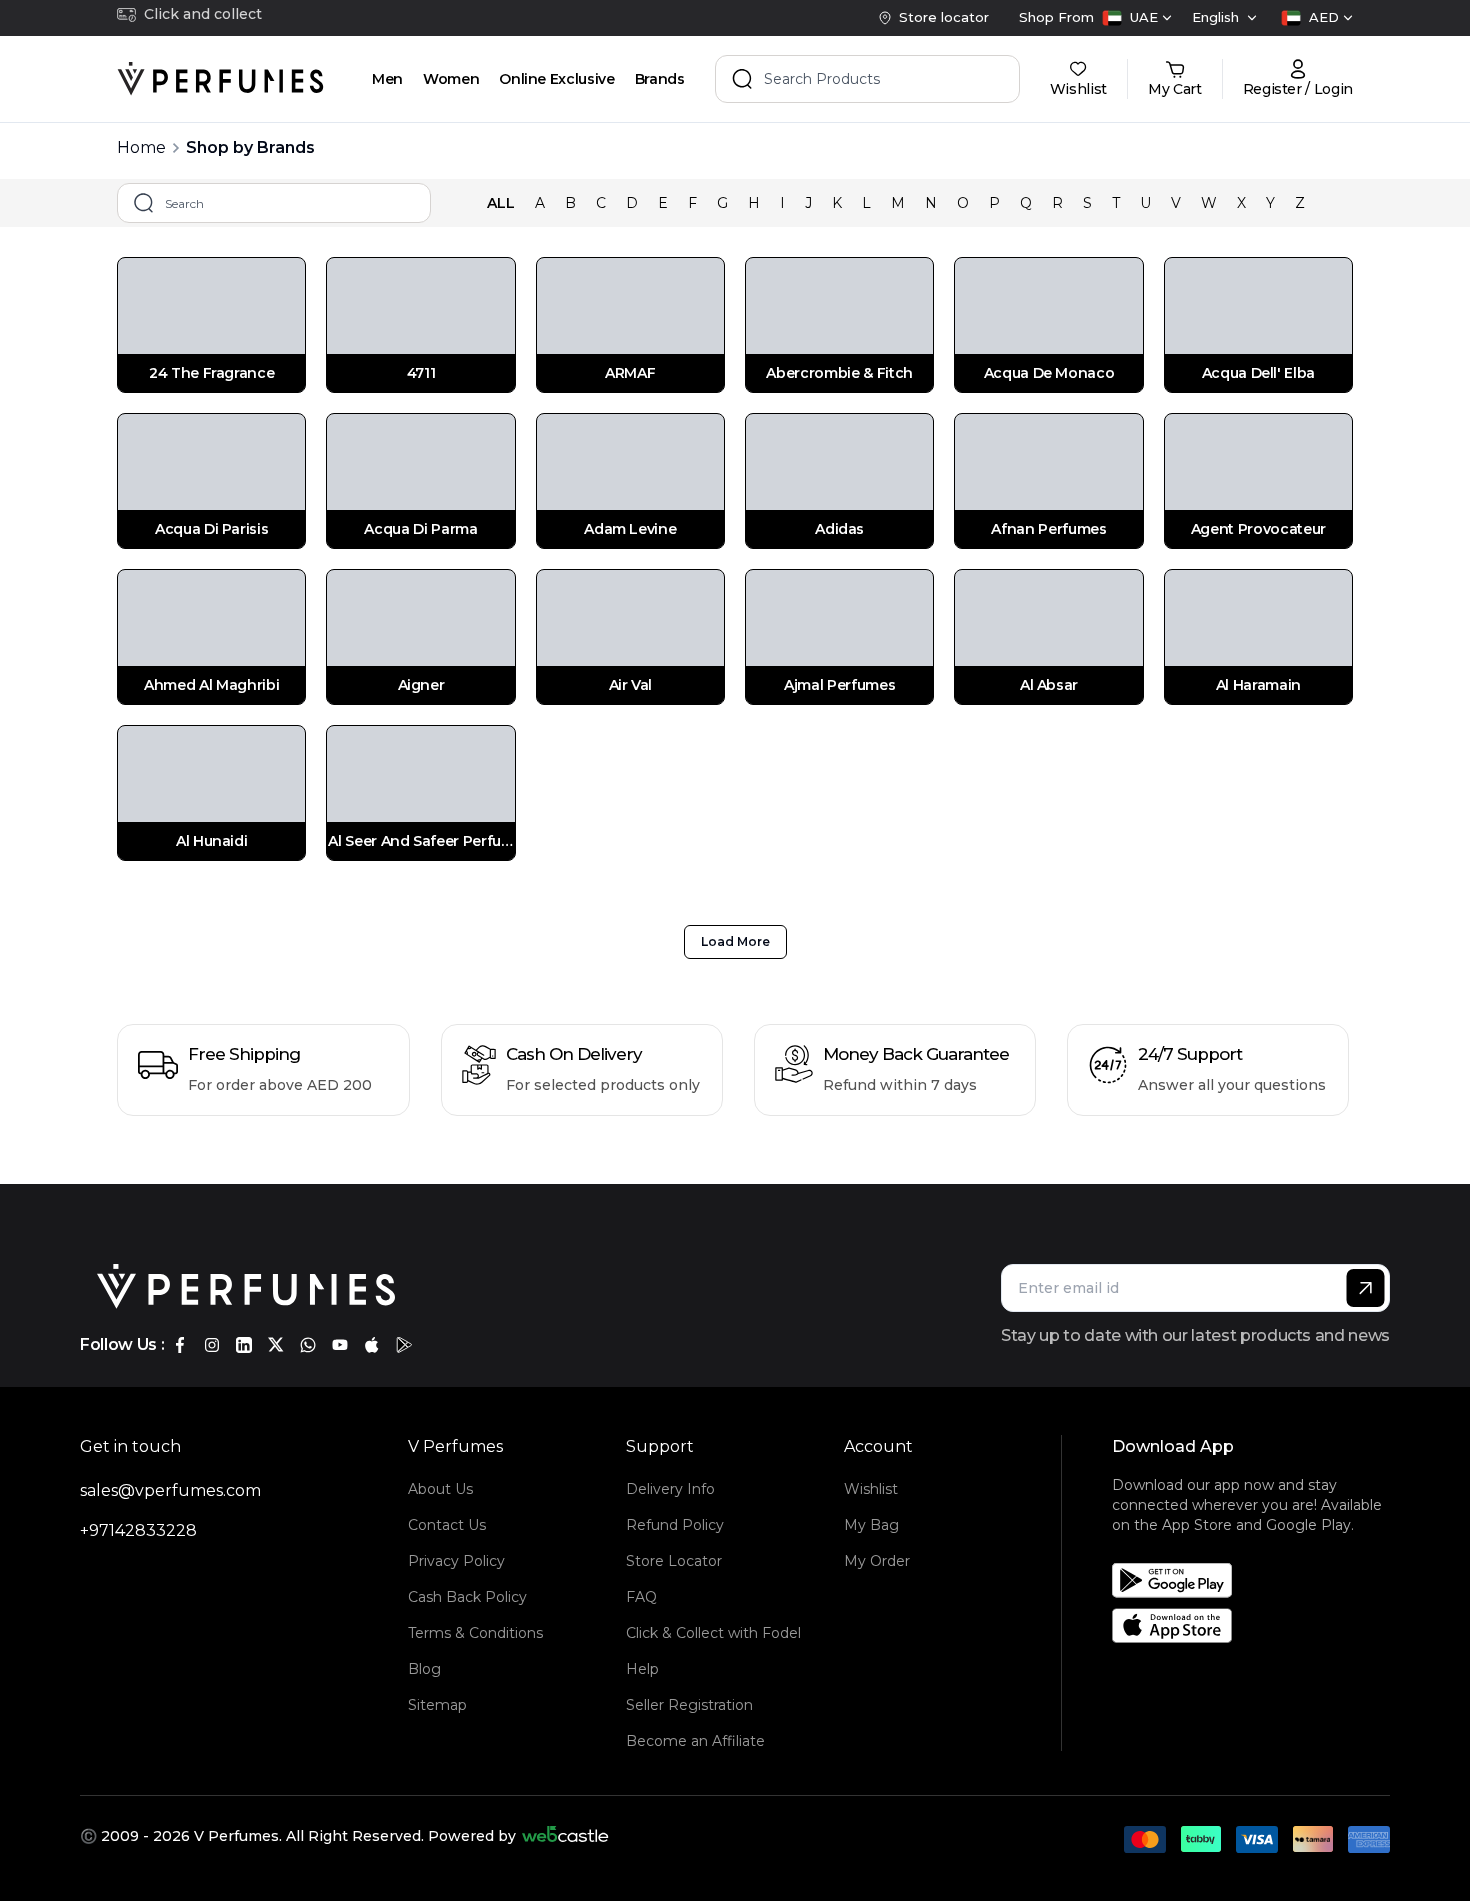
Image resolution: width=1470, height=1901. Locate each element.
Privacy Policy (456, 1561)
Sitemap (437, 1705)
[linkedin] (244, 1345)
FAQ (641, 1597)
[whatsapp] (308, 1345)
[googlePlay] (404, 1345)
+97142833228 (138, 1530)
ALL (501, 203)
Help (642, 1669)
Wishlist (871, 1489)
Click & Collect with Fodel (713, 1633)
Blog (424, 1669)
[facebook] (180, 1345)
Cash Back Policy (467, 1597)
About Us (440, 1489)
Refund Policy (675, 1525)
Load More (735, 941)
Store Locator (674, 1561)
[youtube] (340, 1345)
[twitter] (276, 1345)
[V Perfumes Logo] (220, 79)
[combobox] (1137, 18)
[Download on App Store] (1258, 1625)
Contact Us (447, 1525)
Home (141, 147)
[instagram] (212, 1345)
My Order (877, 1561)
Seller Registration (689, 1705)
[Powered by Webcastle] (565, 1836)
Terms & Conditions (475, 1633)
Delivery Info (670, 1489)
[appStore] (372, 1345)
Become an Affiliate (695, 1741)
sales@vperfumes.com (170, 1490)
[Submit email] (1365, 1288)
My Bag (871, 1525)
